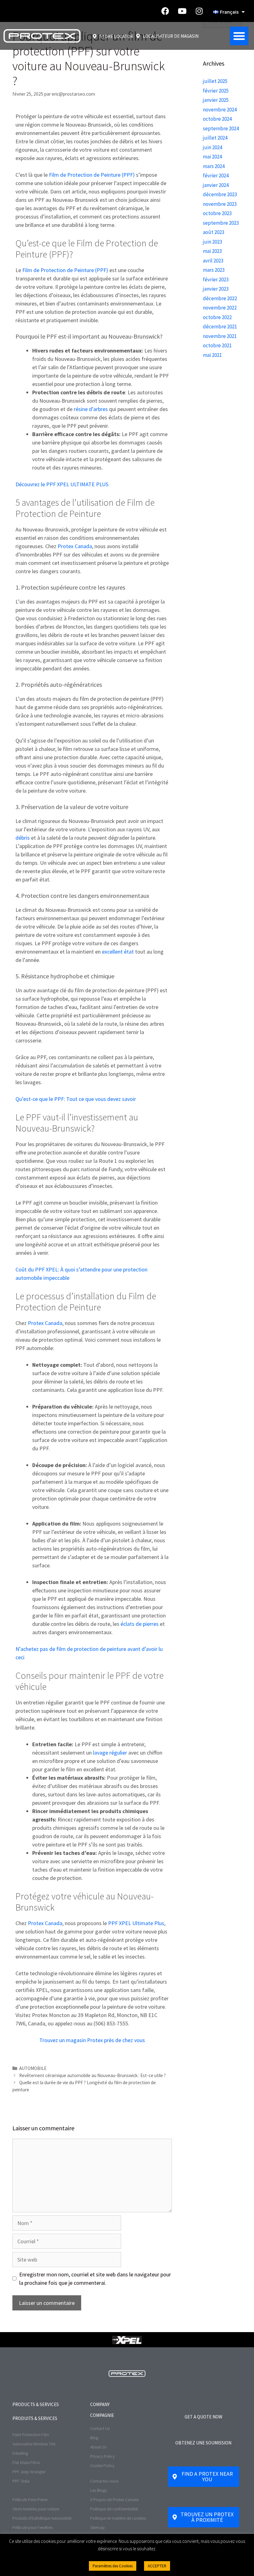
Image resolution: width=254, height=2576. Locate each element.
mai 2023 (212, 251)
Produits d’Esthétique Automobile (42, 2518)
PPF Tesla (21, 2481)
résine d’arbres (91, 409)
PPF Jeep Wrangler (29, 2472)
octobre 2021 (217, 345)
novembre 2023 (220, 204)
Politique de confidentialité (114, 2509)
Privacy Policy (102, 2456)
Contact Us (100, 2428)
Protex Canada (75, 546)
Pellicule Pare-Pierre (30, 2500)
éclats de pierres (140, 1624)
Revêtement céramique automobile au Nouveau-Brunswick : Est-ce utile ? (92, 2075)
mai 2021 (212, 355)
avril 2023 (213, 261)
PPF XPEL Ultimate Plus (136, 1923)
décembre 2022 (220, 298)
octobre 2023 (217, 213)
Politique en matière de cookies (118, 2518)
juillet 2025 (215, 81)
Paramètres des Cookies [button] (113, 2566)
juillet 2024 (215, 138)
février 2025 (216, 91)
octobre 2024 (217, 119)
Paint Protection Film (31, 2435)
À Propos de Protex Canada (114, 2500)
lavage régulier (110, 1753)
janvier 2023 (216, 289)
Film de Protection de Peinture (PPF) (92, 175)
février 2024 (216, 175)
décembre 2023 (220, 194)
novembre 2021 (220, 336)
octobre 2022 (217, 317)
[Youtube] (182, 11)
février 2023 (216, 279)
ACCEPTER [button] (157, 2566)
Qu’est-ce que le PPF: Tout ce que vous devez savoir (76, 1099)
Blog (94, 2438)
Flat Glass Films (26, 2462)
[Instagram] (199, 11)
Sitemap (97, 2527)
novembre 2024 (220, 110)
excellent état (118, 952)
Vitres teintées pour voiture (36, 2509)
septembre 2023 (221, 223)
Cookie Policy (102, 2466)
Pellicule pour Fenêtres (33, 2527)
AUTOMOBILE (33, 2068)
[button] (239, 36)
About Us (98, 2447)
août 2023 (214, 232)
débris (23, 838)
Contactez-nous (104, 2481)
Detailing (20, 2453)
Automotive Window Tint (34, 2444)
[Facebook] (165, 11)
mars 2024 (214, 166)
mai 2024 (212, 157)
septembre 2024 (221, 128)
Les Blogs (99, 2490)
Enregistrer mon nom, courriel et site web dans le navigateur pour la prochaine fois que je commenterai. (95, 2279)
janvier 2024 (216, 185)
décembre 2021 (220, 327)
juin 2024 (212, 147)
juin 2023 (212, 242)
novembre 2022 (220, 308)
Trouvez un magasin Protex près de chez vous (92, 2040)
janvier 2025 (216, 100)
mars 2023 (214, 270)
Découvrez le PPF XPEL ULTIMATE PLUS (62, 484)
